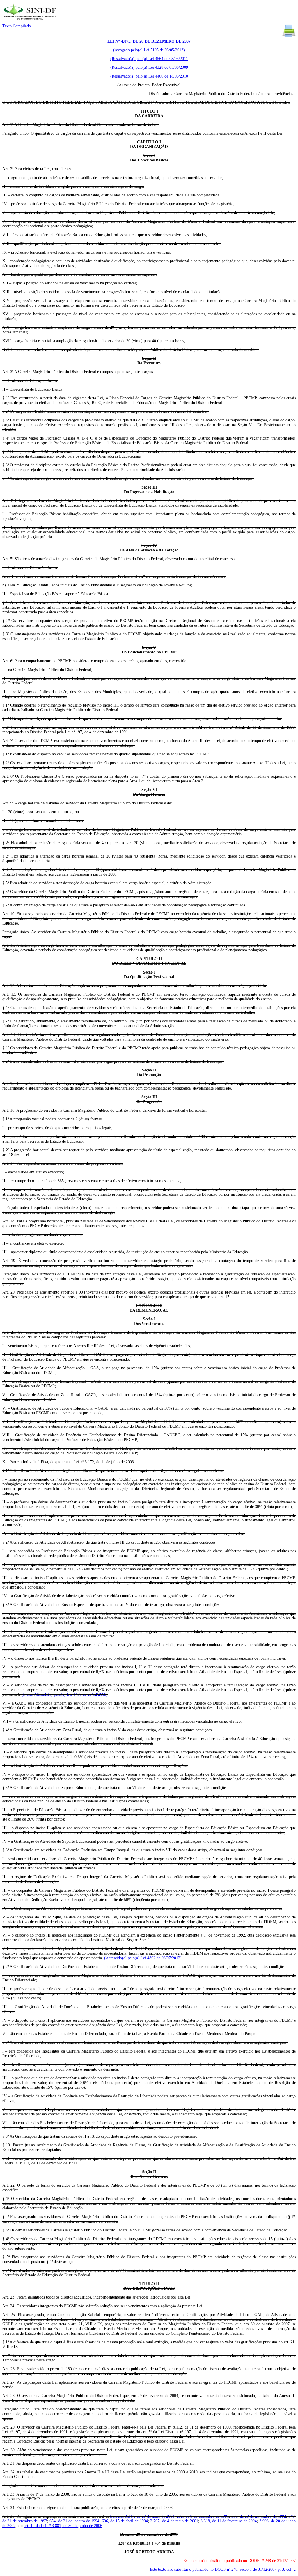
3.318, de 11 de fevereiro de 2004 (229, 2521)
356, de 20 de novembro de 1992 (259, 2516)
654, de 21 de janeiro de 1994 (74, 2521)
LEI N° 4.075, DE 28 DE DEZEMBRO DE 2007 (149, 41)
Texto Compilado (17, 26)
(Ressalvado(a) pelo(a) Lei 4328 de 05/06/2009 (149, 67)
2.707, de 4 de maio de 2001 (174, 2521)
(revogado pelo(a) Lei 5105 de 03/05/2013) (149, 50)
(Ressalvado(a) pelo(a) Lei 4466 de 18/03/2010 (149, 76)
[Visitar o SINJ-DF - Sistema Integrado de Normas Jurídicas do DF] (31, 21)
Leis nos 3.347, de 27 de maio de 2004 (142, 2516)
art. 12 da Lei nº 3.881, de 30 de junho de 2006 (63, 2526)
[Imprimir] (289, 37)
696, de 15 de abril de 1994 (125, 2521)
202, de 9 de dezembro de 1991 (203, 2516)
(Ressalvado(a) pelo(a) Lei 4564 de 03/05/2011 (149, 59)
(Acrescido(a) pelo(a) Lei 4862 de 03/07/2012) (143, 1958)
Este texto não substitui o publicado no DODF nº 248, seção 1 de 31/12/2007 (223, 2569)
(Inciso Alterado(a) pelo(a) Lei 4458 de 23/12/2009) (65, 1694)
